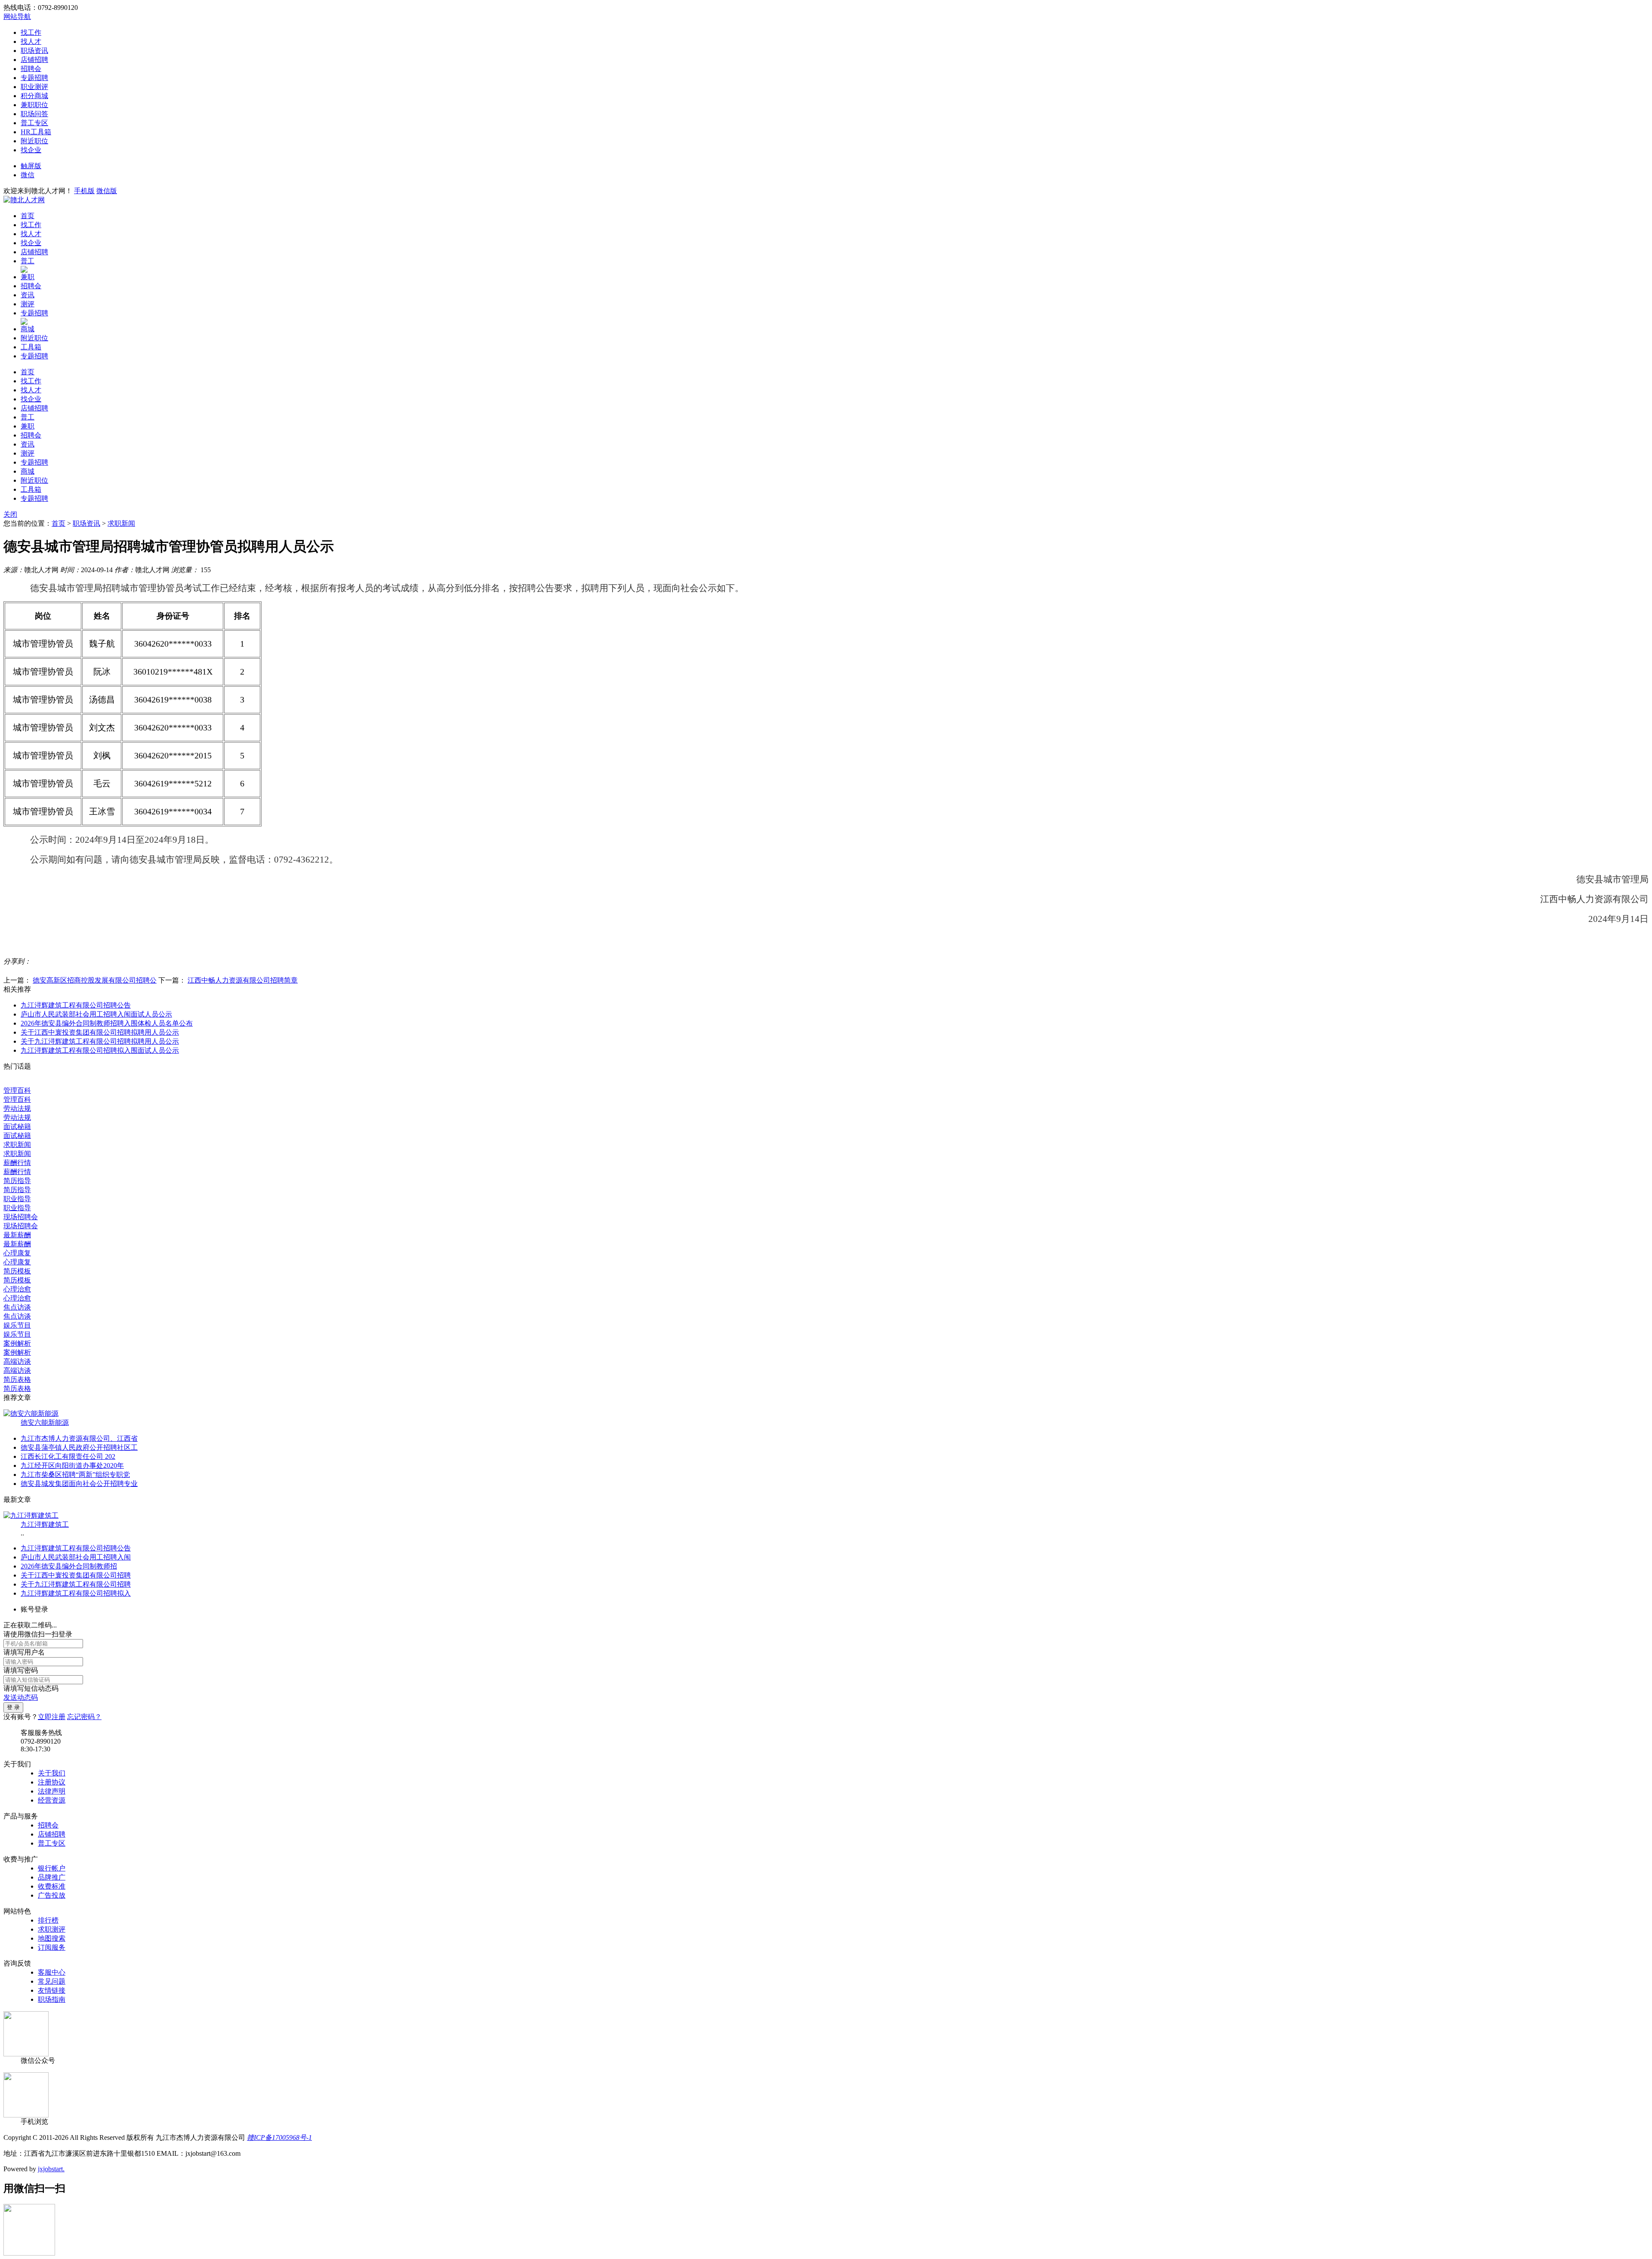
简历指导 (17, 1181)
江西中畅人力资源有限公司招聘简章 (243, 980)
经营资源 (52, 1800)
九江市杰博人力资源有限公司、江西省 (79, 1438)
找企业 (31, 150)
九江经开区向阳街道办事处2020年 (72, 1465)
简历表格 (17, 1379)
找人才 (31, 42)
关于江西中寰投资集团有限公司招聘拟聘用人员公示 (100, 1032)
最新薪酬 (17, 1235)
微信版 (107, 191)
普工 (28, 261)
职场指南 (52, 1999)
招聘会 (31, 69)
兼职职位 (34, 105)
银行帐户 (52, 1868)
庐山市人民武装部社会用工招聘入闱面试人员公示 (96, 1014)
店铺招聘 (34, 60)
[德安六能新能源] (31, 1413)
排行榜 (48, 1920)
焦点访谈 (17, 1307)
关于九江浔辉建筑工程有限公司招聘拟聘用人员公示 (100, 1041)
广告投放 (52, 1895)
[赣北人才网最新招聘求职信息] (24, 200)
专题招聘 (34, 78)
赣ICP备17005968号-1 (279, 2137)
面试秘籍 (17, 1126)
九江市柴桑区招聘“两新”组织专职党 (75, 1475)
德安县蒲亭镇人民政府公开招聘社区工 (79, 1447)
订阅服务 (52, 1947)
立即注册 (52, 1717)
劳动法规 (17, 1108)
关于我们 (52, 1773)
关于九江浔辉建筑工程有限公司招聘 (76, 1584)
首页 (28, 216)
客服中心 (52, 1972)
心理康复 (17, 1253)
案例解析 (17, 1343)
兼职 (28, 277)
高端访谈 (17, 1361)
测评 (28, 304)
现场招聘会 (21, 1217)
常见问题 (52, 1981)
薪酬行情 (17, 1163)
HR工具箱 (36, 132)
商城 (28, 329)
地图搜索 (52, 1938)
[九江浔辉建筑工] (31, 1515)
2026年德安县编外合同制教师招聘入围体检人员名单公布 (107, 1023)
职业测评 (34, 87)
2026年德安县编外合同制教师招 (69, 1566)
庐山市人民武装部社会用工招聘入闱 (76, 1557)
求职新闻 (121, 523)
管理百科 (17, 1090)
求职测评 (52, 1929)
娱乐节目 (17, 1325)
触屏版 (31, 166)
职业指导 (17, 1199)
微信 (28, 175)
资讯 (28, 295)
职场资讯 (34, 51)
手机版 (84, 191)
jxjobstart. (51, 2169)
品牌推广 (52, 1877)
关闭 (10, 514)
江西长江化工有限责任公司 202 (68, 1456)
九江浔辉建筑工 (45, 1524)
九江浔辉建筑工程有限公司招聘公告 (76, 1005)
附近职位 (34, 141)
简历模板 (17, 1271)
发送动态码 (21, 1697)
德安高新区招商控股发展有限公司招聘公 (95, 980)
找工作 (31, 32)
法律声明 (52, 1791)
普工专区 (34, 123)
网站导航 (17, 17)
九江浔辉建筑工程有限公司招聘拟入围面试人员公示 (100, 1050)
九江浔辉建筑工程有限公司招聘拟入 (76, 1593)
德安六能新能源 (45, 1422)
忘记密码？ (84, 1717)
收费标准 (52, 1886)
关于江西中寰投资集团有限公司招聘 (76, 1575)
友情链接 (52, 1990)
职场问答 (34, 114)
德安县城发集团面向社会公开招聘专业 (79, 1484)
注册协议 (52, 1782)
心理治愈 (17, 1289)
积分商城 (34, 96)
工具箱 (31, 347)
